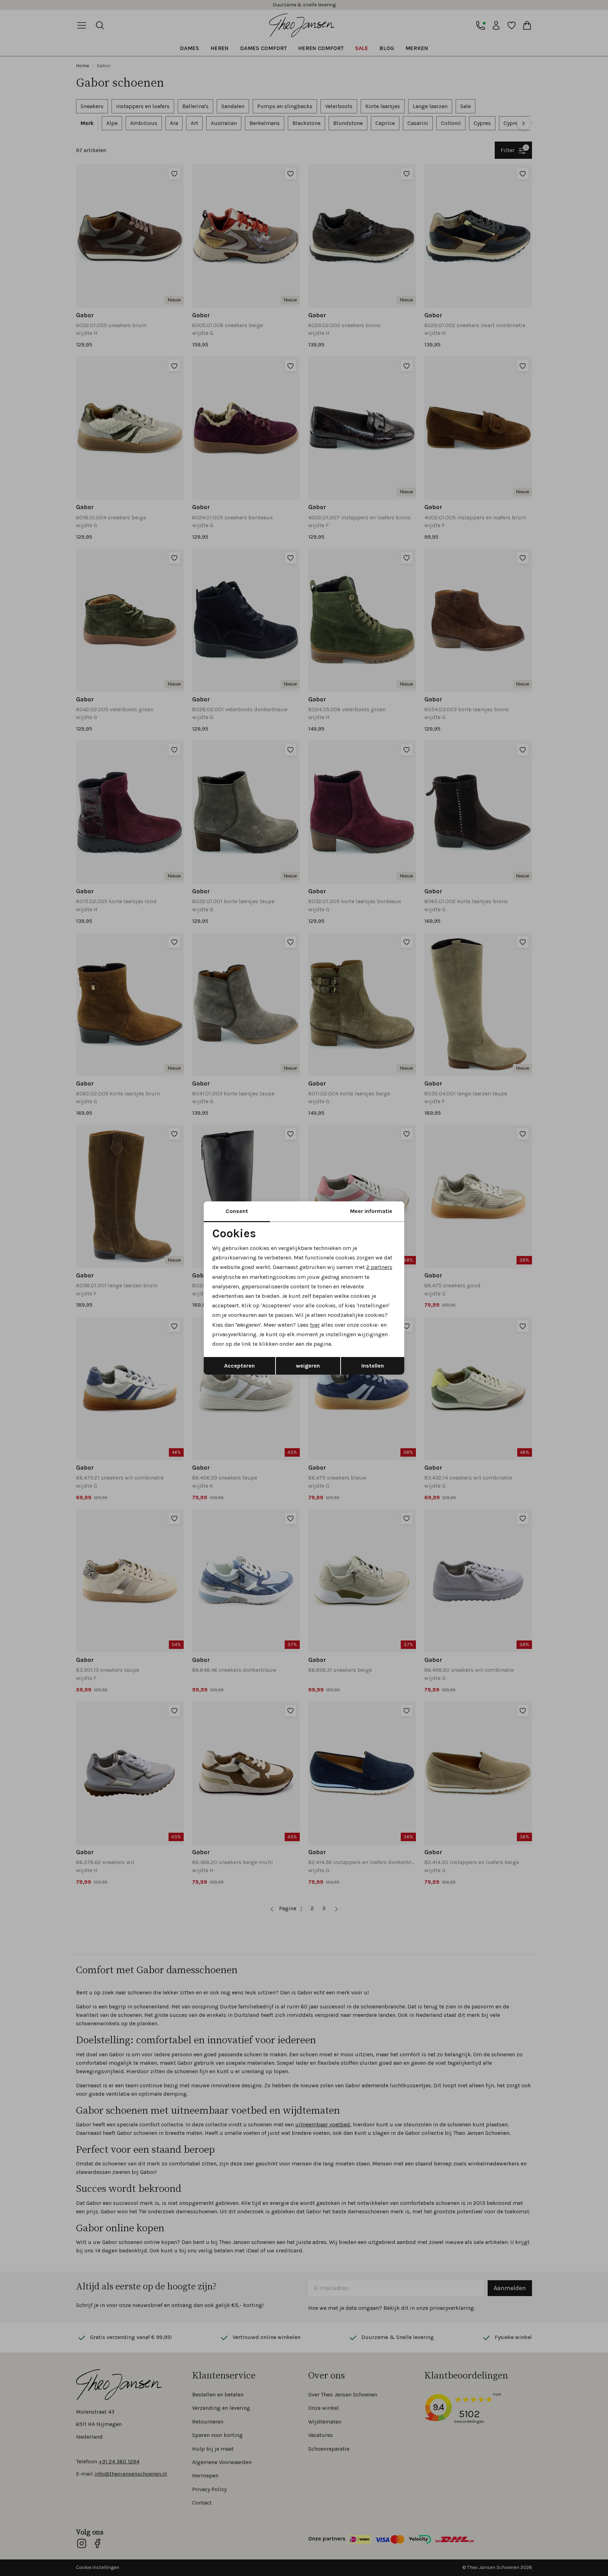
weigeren (308, 1366)
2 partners (379, 1267)
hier (315, 1325)
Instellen (373, 1366)
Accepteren (239, 1366)
